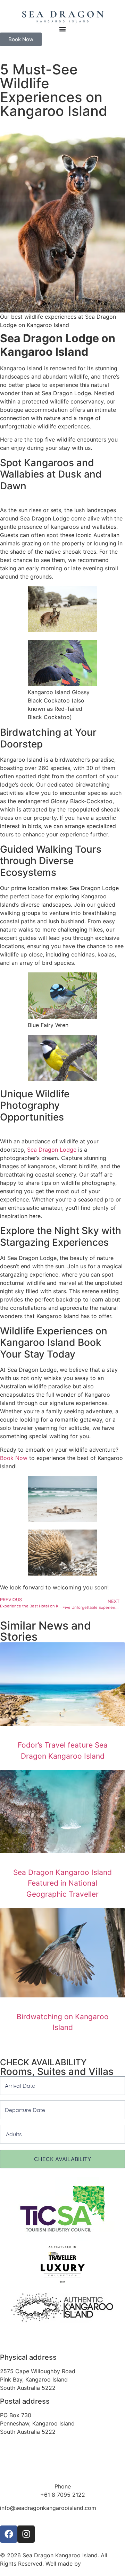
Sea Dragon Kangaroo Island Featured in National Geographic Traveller (62, 1883)
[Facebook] (9, 2534)
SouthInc (94, 2564)
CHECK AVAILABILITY (63, 2159)
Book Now (14, 1458)
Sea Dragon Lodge (52, 1150)
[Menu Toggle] (62, 29)
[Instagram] (26, 2534)
